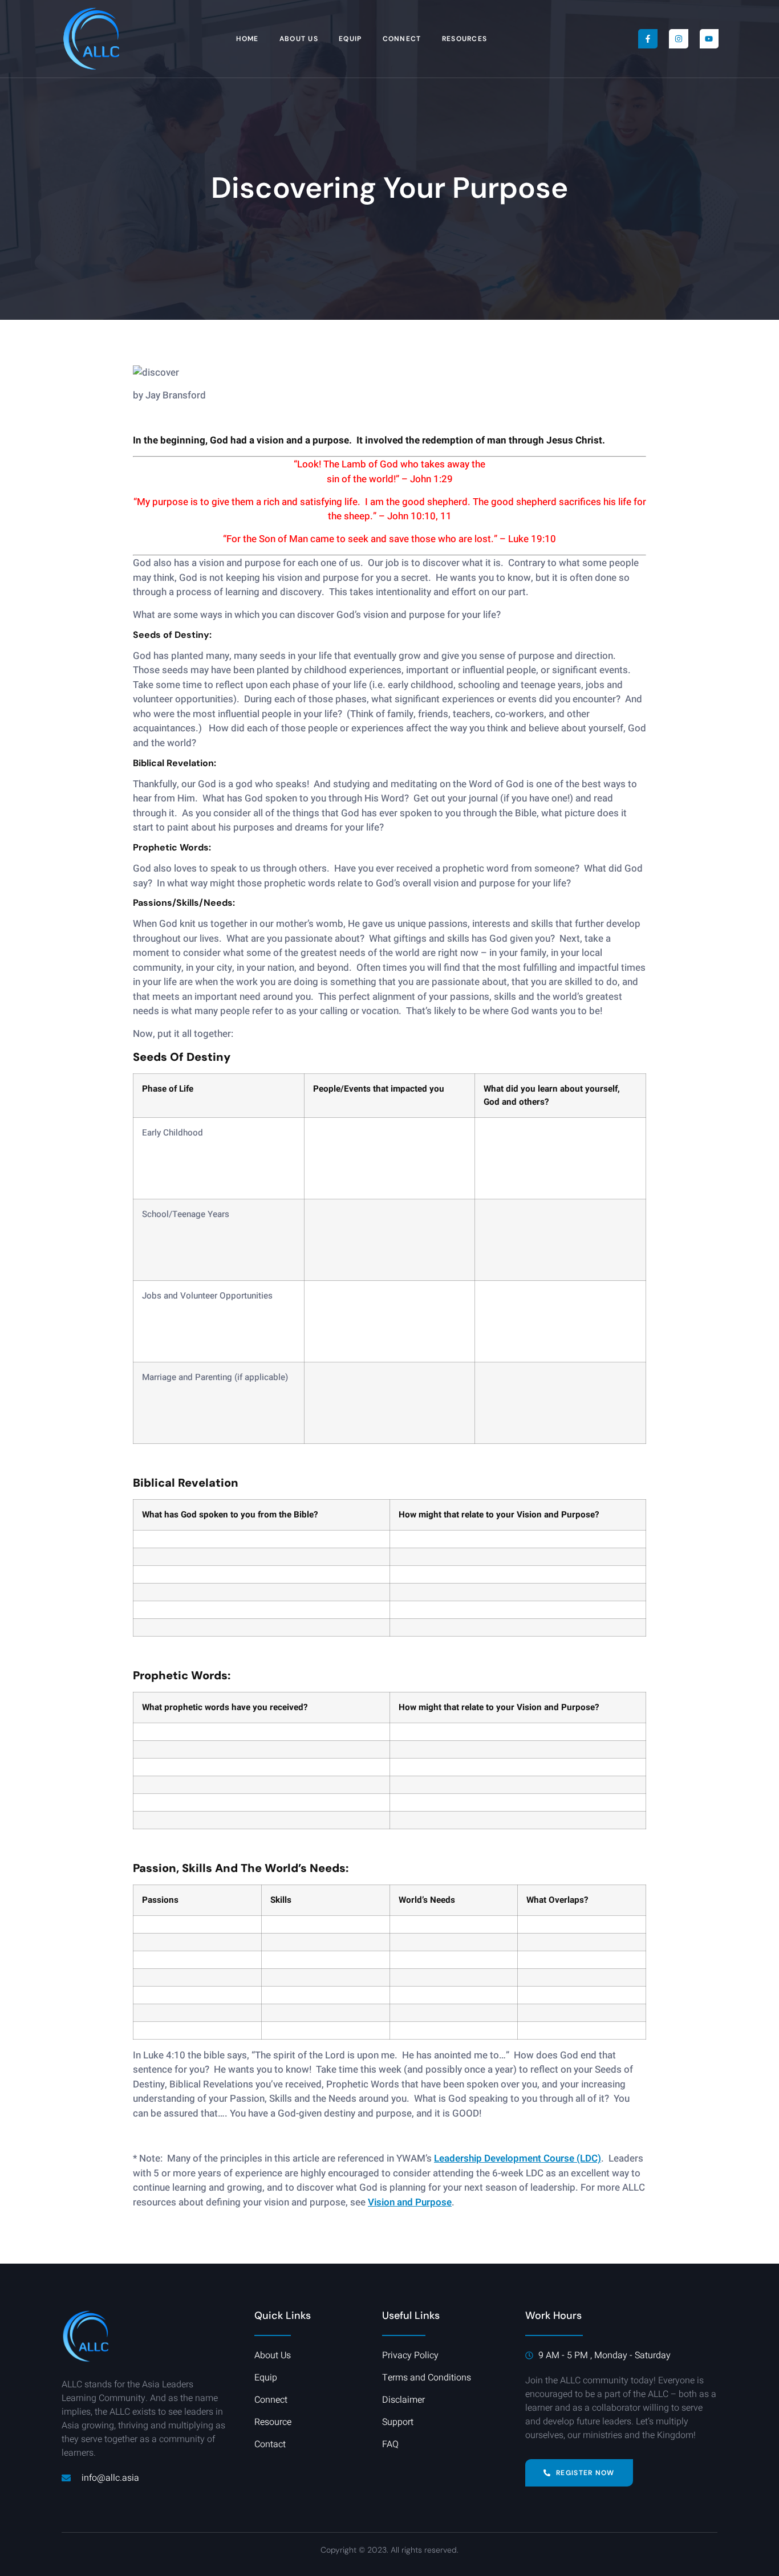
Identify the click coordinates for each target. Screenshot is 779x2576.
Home (247, 39)
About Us (299, 39)
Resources (465, 39)
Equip (350, 39)
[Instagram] (679, 39)
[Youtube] (709, 39)
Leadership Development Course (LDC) (518, 2158)
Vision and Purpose (410, 2202)
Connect (402, 39)
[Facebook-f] (648, 39)
